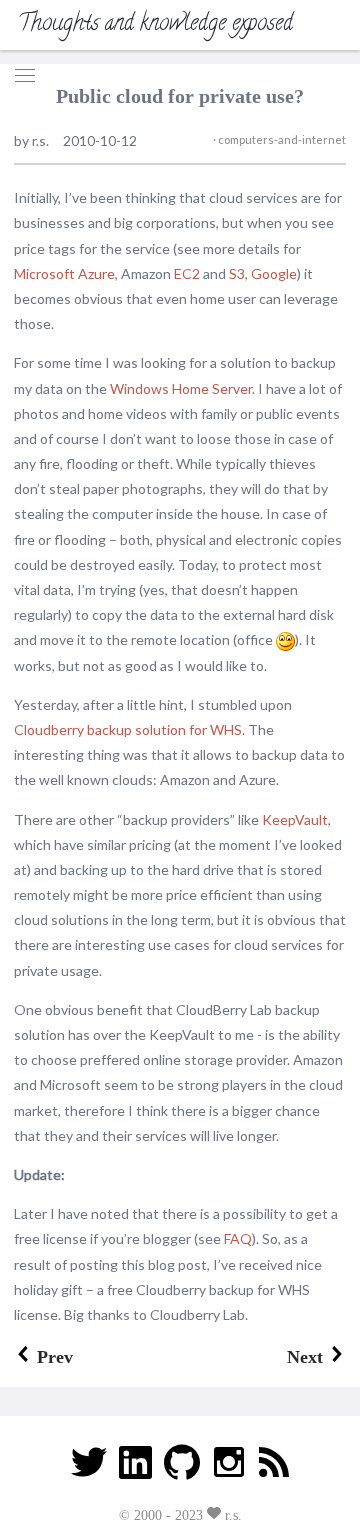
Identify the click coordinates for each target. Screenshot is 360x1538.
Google (274, 273)
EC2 (187, 273)
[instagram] (229, 1468)
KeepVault (295, 819)
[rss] (274, 1468)
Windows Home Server (181, 388)
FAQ (238, 1238)
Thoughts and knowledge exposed (155, 25)
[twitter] (89, 1468)
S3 (237, 273)
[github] (182, 1468)
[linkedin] (135, 1469)
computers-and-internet (281, 139)
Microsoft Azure (64, 273)
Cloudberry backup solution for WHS (128, 729)
